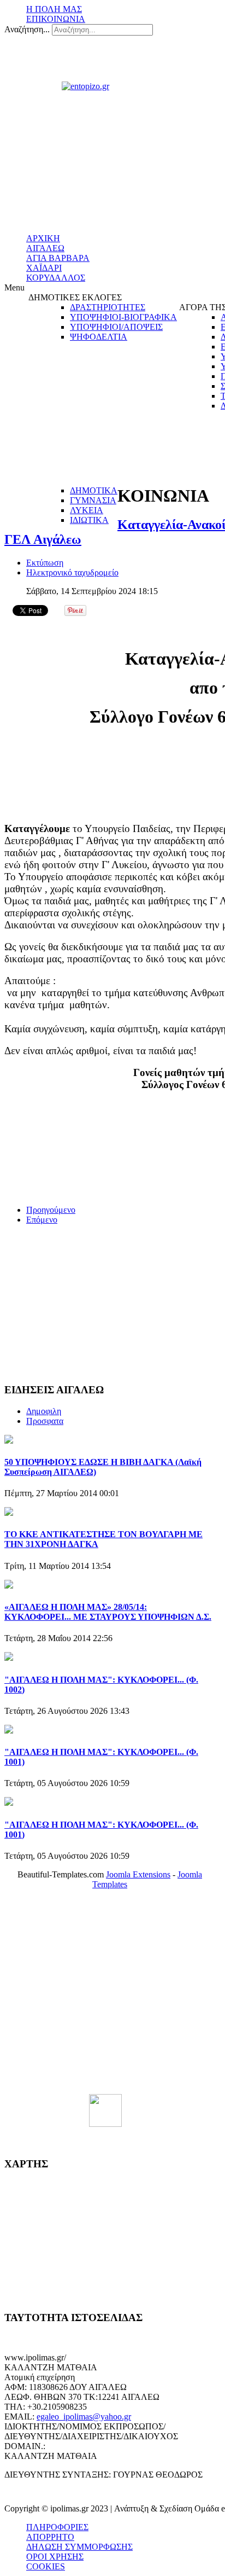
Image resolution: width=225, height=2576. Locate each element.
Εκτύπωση (45, 563)
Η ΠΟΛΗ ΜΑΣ (54, 9)
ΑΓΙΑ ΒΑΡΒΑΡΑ (58, 258)
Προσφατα (45, 1421)
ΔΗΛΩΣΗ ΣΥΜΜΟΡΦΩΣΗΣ (79, 2547)
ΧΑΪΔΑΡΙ (44, 268)
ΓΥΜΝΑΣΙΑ (93, 500)
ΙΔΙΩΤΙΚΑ (89, 520)
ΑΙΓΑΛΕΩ (45, 248)
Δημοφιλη (44, 1411)
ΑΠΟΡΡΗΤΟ (50, 2537)
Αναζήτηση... (27, 29)
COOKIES (46, 2566)
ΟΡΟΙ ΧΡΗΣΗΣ (55, 2557)
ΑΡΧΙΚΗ (43, 238)
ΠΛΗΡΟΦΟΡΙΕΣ (57, 2527)
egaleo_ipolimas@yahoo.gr (84, 2417)
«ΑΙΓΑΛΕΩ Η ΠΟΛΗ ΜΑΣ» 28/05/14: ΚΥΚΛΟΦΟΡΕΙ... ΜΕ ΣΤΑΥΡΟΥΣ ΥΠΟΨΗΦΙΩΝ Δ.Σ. (108, 1612)
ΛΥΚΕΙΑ (87, 510)
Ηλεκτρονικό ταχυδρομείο (72, 572)
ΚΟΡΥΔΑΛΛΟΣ (56, 278)
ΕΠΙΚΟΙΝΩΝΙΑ (56, 19)
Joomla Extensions (138, 1874)
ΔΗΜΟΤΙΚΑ (94, 490)
